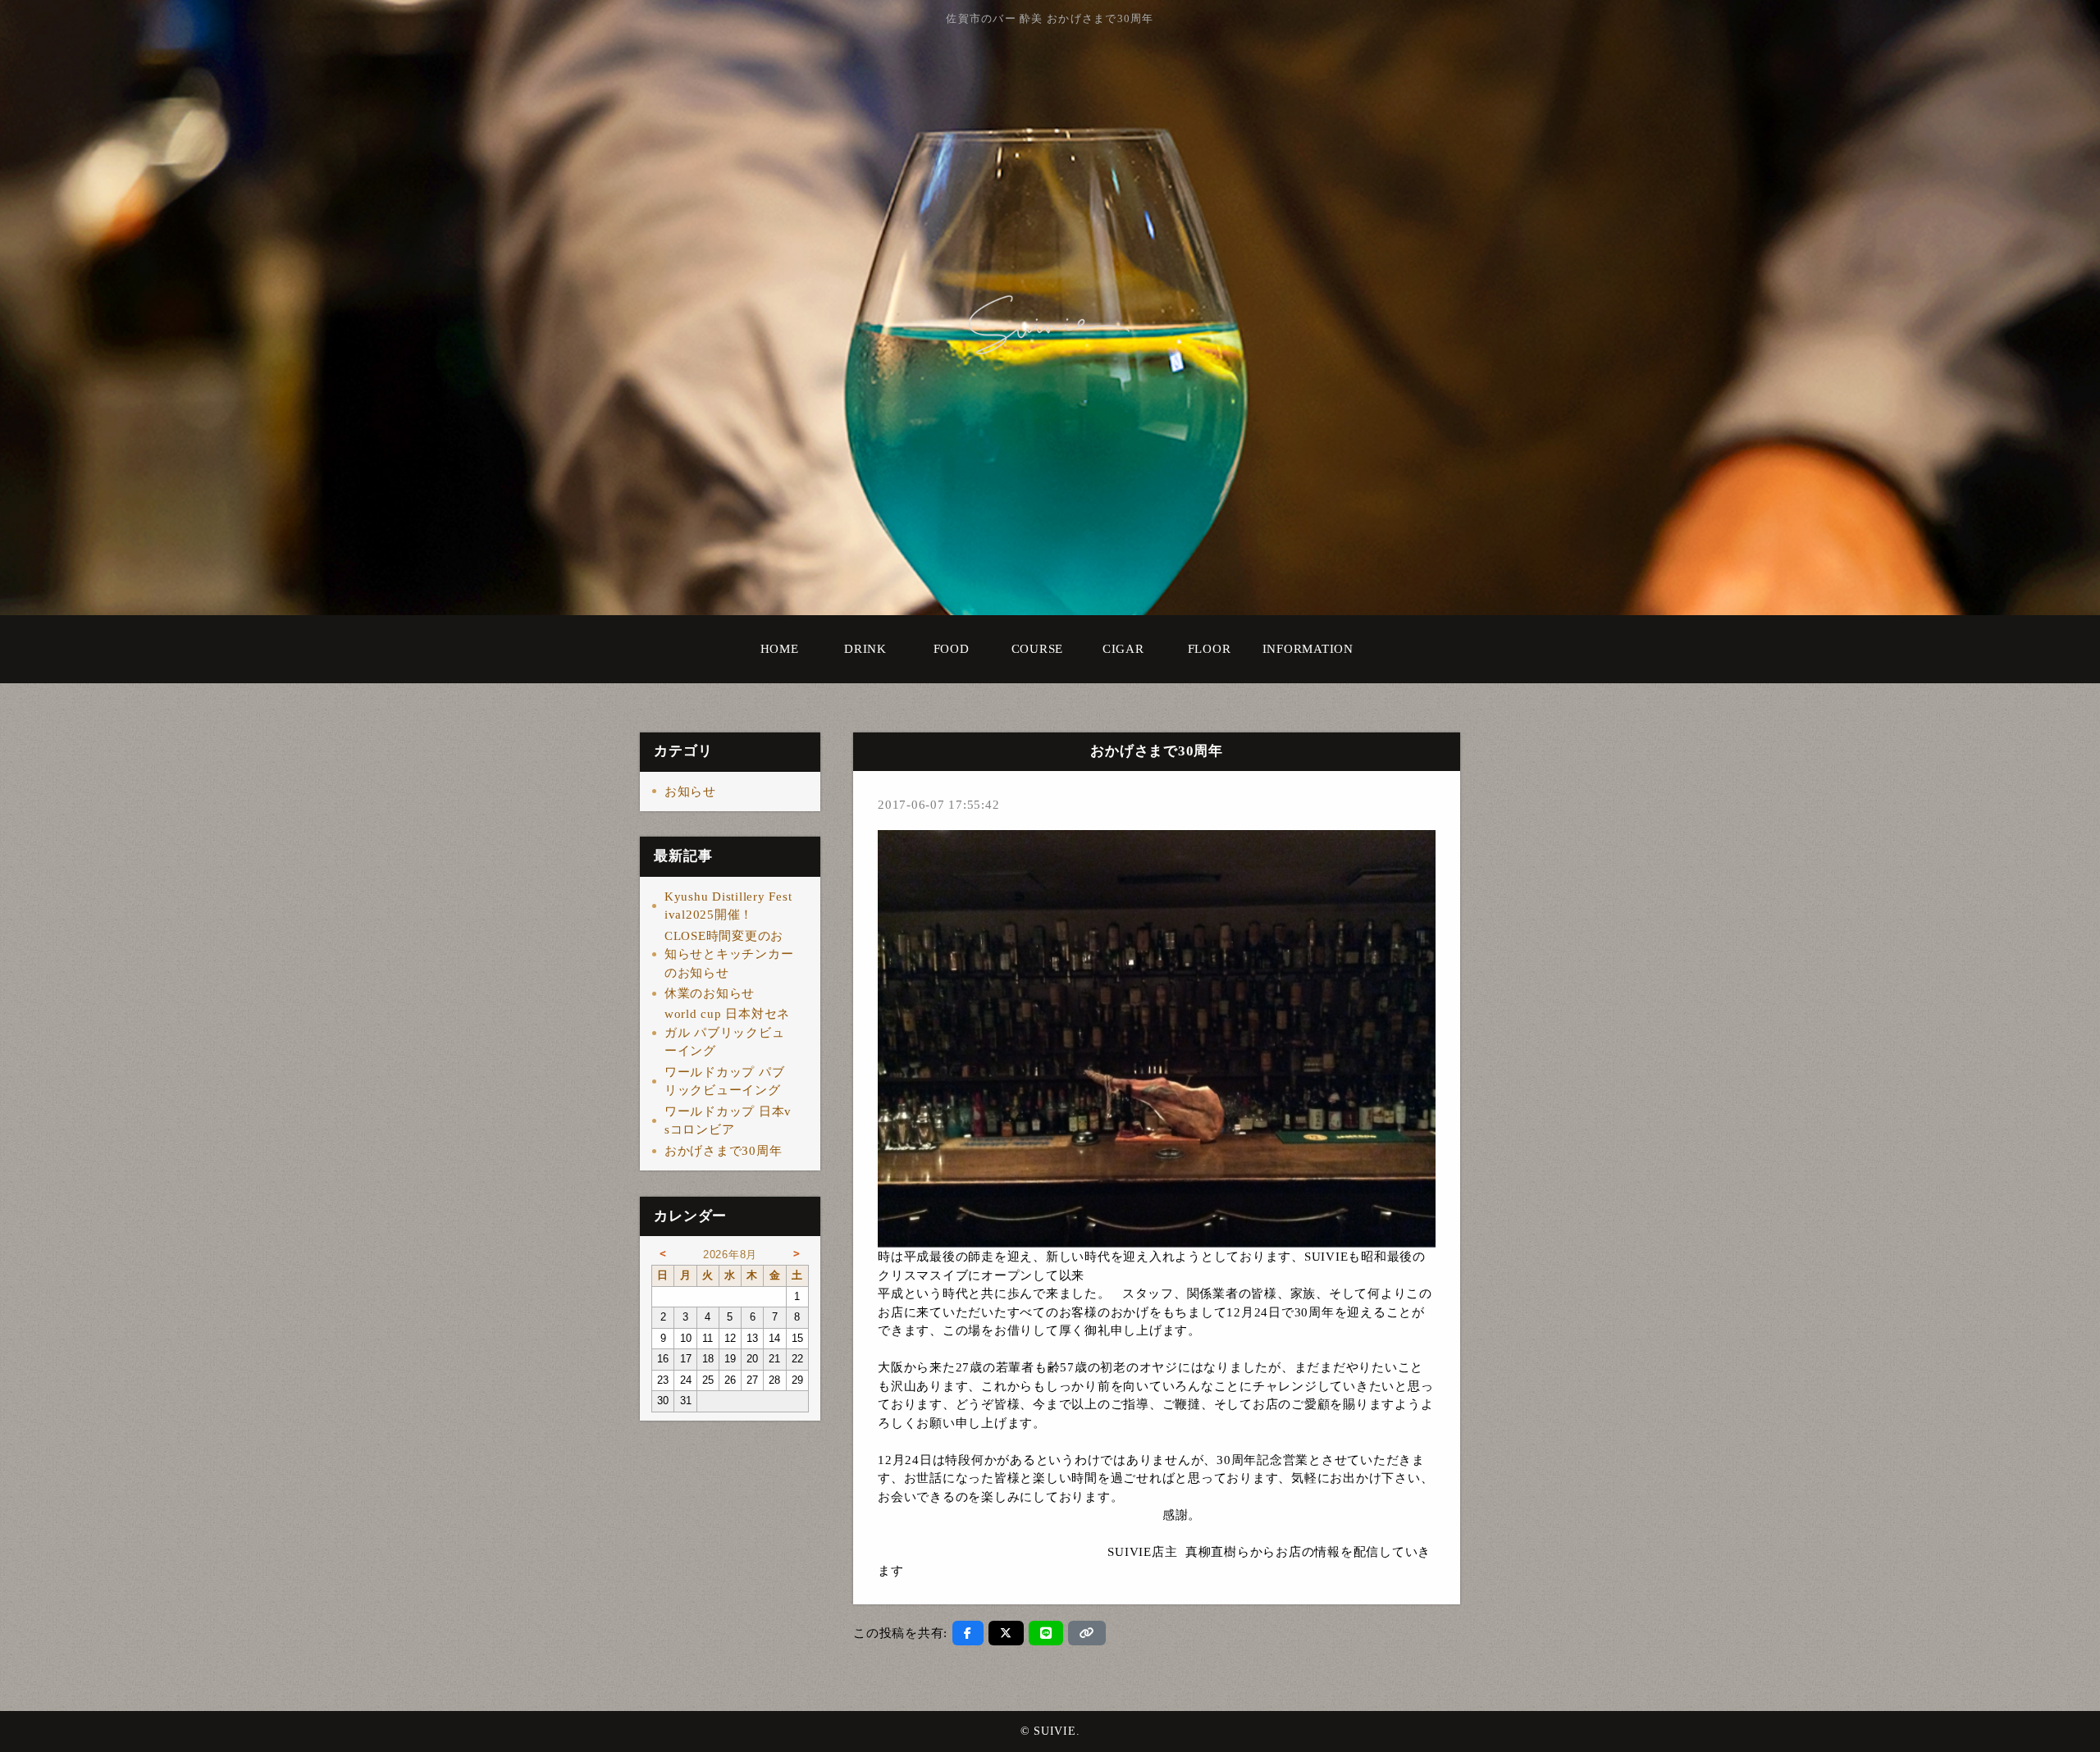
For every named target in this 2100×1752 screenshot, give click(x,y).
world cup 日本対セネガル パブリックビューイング (727, 1032)
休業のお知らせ (710, 993)
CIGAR (1123, 649)
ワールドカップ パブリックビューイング (725, 1081)
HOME (780, 649)
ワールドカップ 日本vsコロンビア (728, 1121)
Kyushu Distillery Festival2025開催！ (728, 906)
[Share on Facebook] (968, 1633)
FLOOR (1210, 649)
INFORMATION (1308, 649)
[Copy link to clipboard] (1087, 1633)
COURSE (1038, 649)
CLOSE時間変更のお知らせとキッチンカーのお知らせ (729, 954)
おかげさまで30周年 (724, 1151)
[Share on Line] (1046, 1633)
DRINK (865, 649)
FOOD (952, 649)
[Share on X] (1006, 1633)
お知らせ (690, 792)
